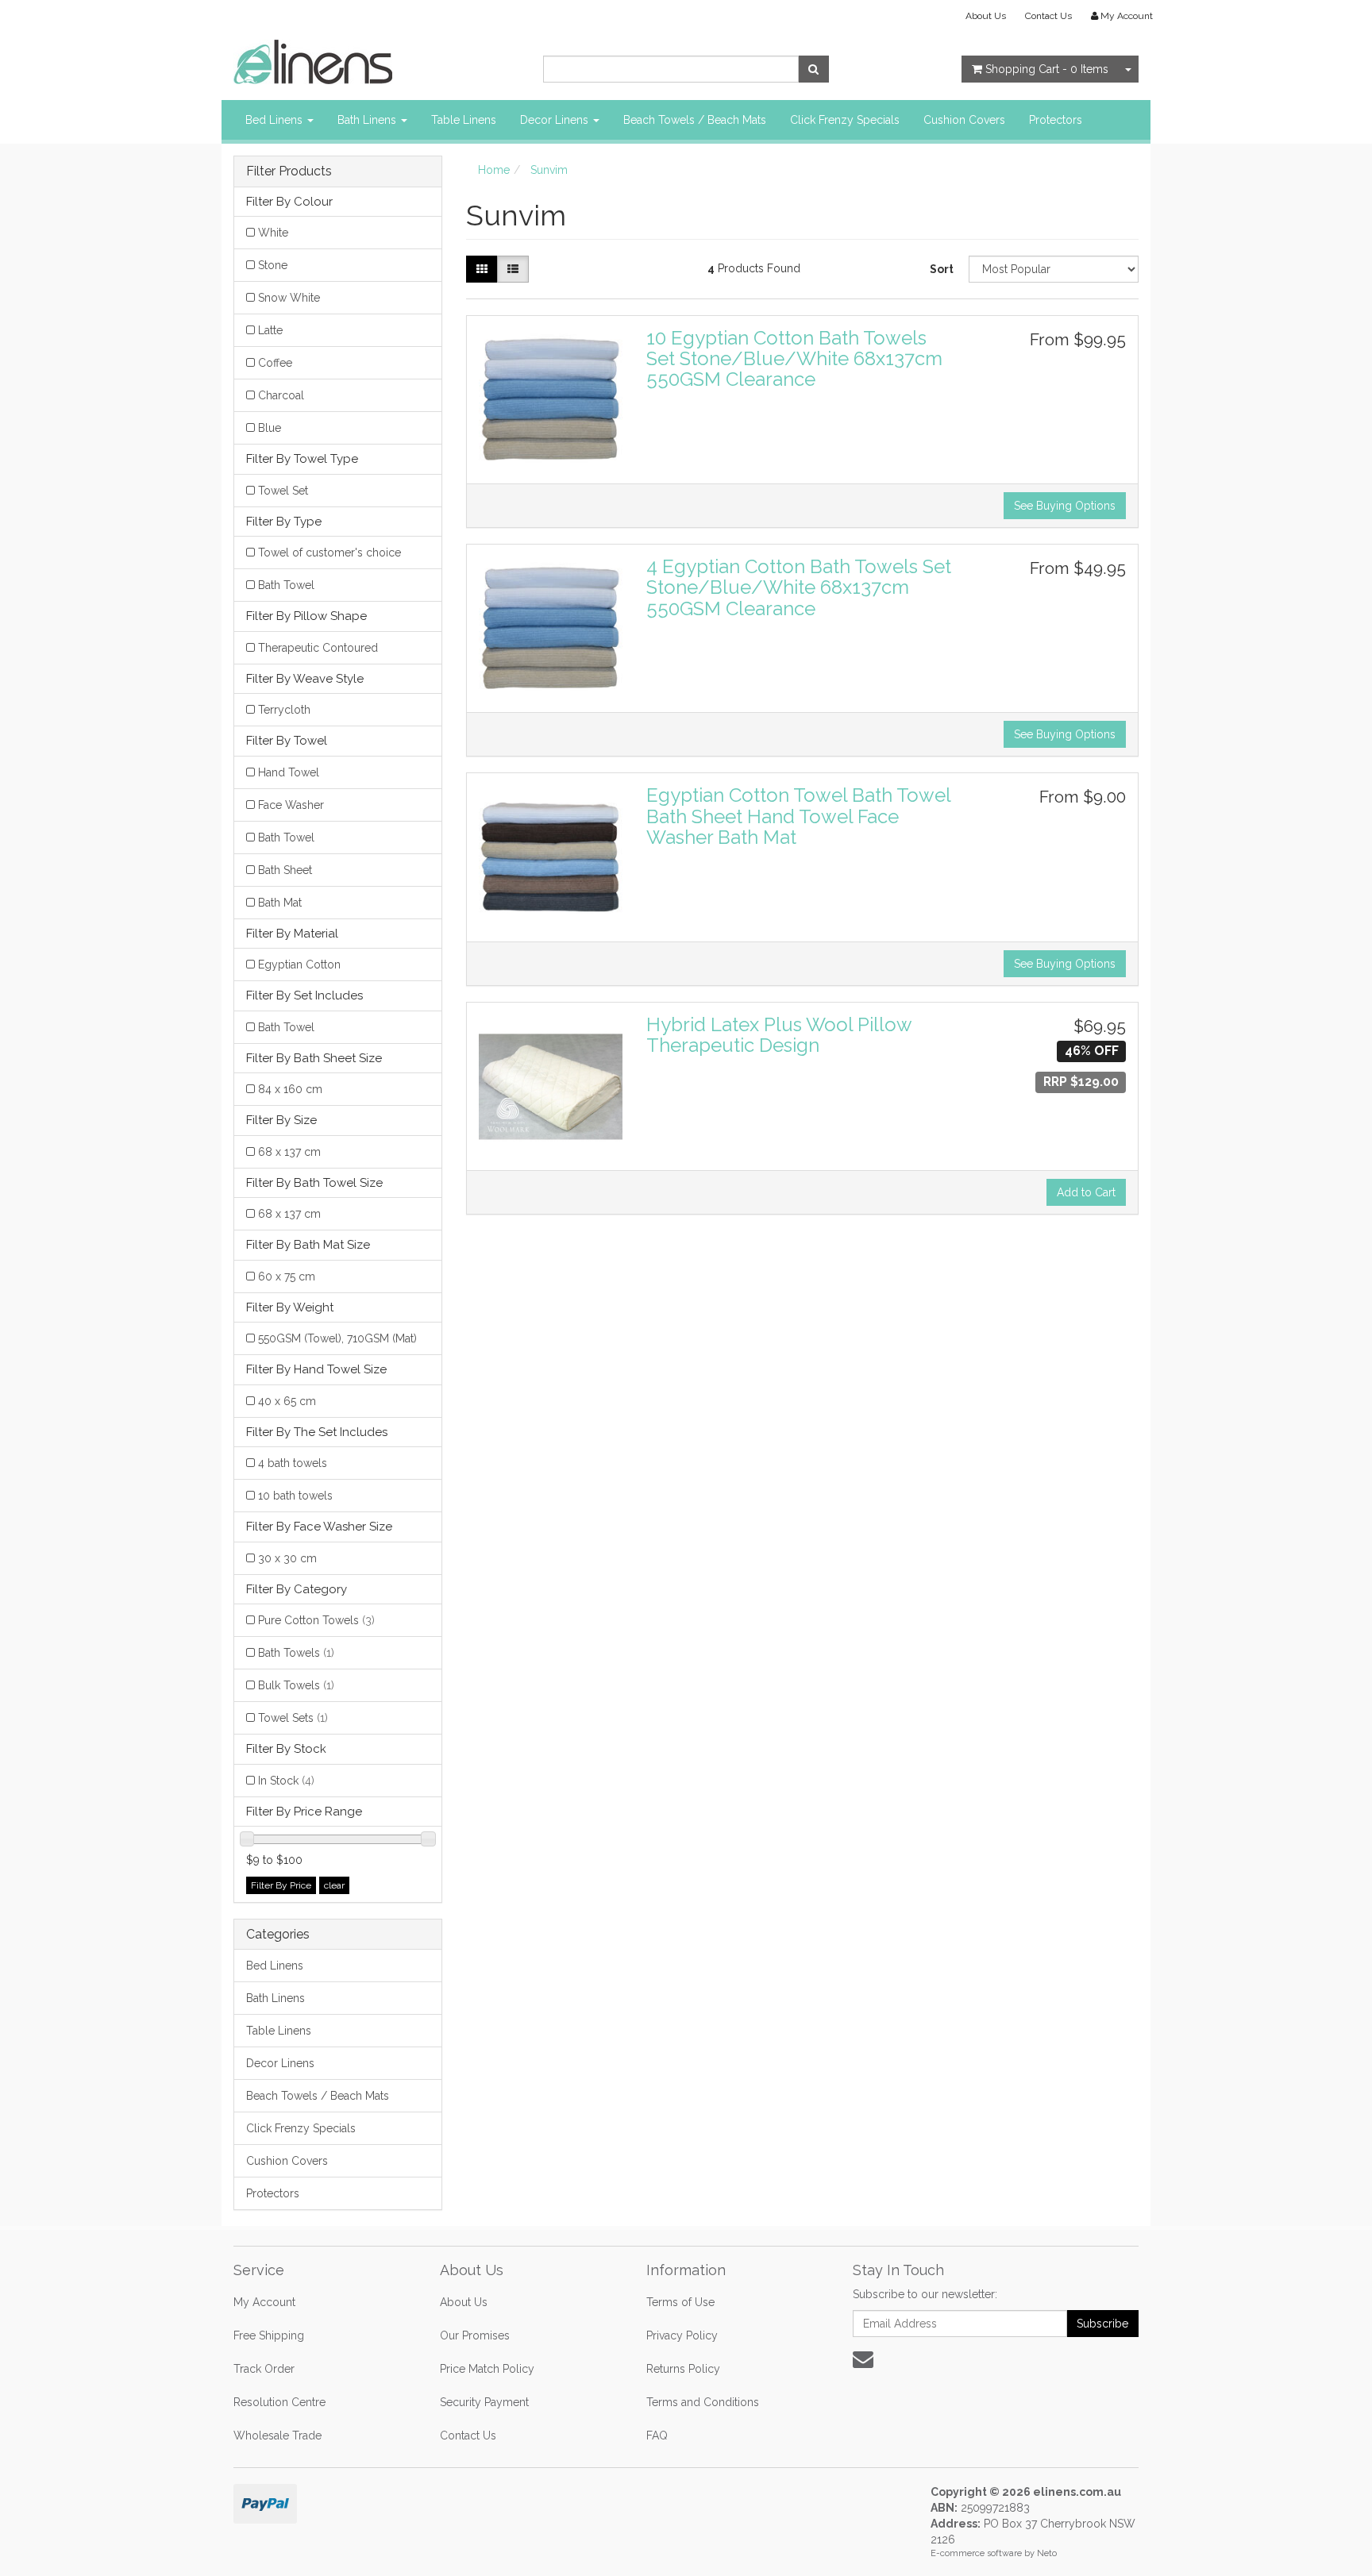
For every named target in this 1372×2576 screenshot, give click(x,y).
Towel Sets (293, 1718)
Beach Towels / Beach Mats (695, 120)
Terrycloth (284, 710)
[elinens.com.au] (313, 61)
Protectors (1056, 120)
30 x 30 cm (287, 1558)
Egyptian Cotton (299, 965)
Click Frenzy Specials (845, 120)
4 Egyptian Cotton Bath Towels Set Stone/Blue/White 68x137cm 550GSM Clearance (799, 587)
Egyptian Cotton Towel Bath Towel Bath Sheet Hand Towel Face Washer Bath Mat (798, 816)
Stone (273, 265)
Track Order (264, 2369)
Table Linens (464, 120)
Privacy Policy (682, 2335)
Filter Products (289, 171)
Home (494, 170)
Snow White (289, 298)
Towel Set (283, 491)
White (273, 233)
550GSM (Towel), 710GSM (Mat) (337, 1338)
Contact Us (1048, 16)
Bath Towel (286, 585)
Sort (942, 269)
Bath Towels (296, 1653)
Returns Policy (683, 2369)
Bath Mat (280, 903)
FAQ (657, 2435)
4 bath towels (293, 1463)
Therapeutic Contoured (318, 648)
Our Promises (475, 2335)
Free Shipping (269, 2335)
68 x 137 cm (289, 1152)
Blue (270, 428)
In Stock (286, 1781)
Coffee (275, 363)
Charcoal (281, 395)
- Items (1047, 69)
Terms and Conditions (703, 2402)
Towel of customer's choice (330, 553)
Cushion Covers (964, 120)
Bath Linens (368, 120)
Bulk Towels (296, 1685)
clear (334, 1885)
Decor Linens (556, 120)
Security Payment (484, 2402)
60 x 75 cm (287, 1276)
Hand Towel (289, 772)
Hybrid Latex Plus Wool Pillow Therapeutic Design (779, 1035)
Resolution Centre (279, 2402)
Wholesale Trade (277, 2435)
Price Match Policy (487, 2369)
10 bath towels (295, 1496)
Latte (270, 330)
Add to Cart (1086, 1192)
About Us (986, 16)
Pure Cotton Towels (316, 1620)
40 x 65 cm (287, 1401)
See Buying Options (1065, 506)
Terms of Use (680, 2302)
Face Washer (291, 805)
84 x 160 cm (290, 1089)
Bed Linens (276, 120)
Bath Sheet (285, 870)
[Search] (813, 69)
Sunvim (549, 170)
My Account (264, 2302)
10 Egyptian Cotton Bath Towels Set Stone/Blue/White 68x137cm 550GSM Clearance (794, 359)
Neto (1047, 2553)
